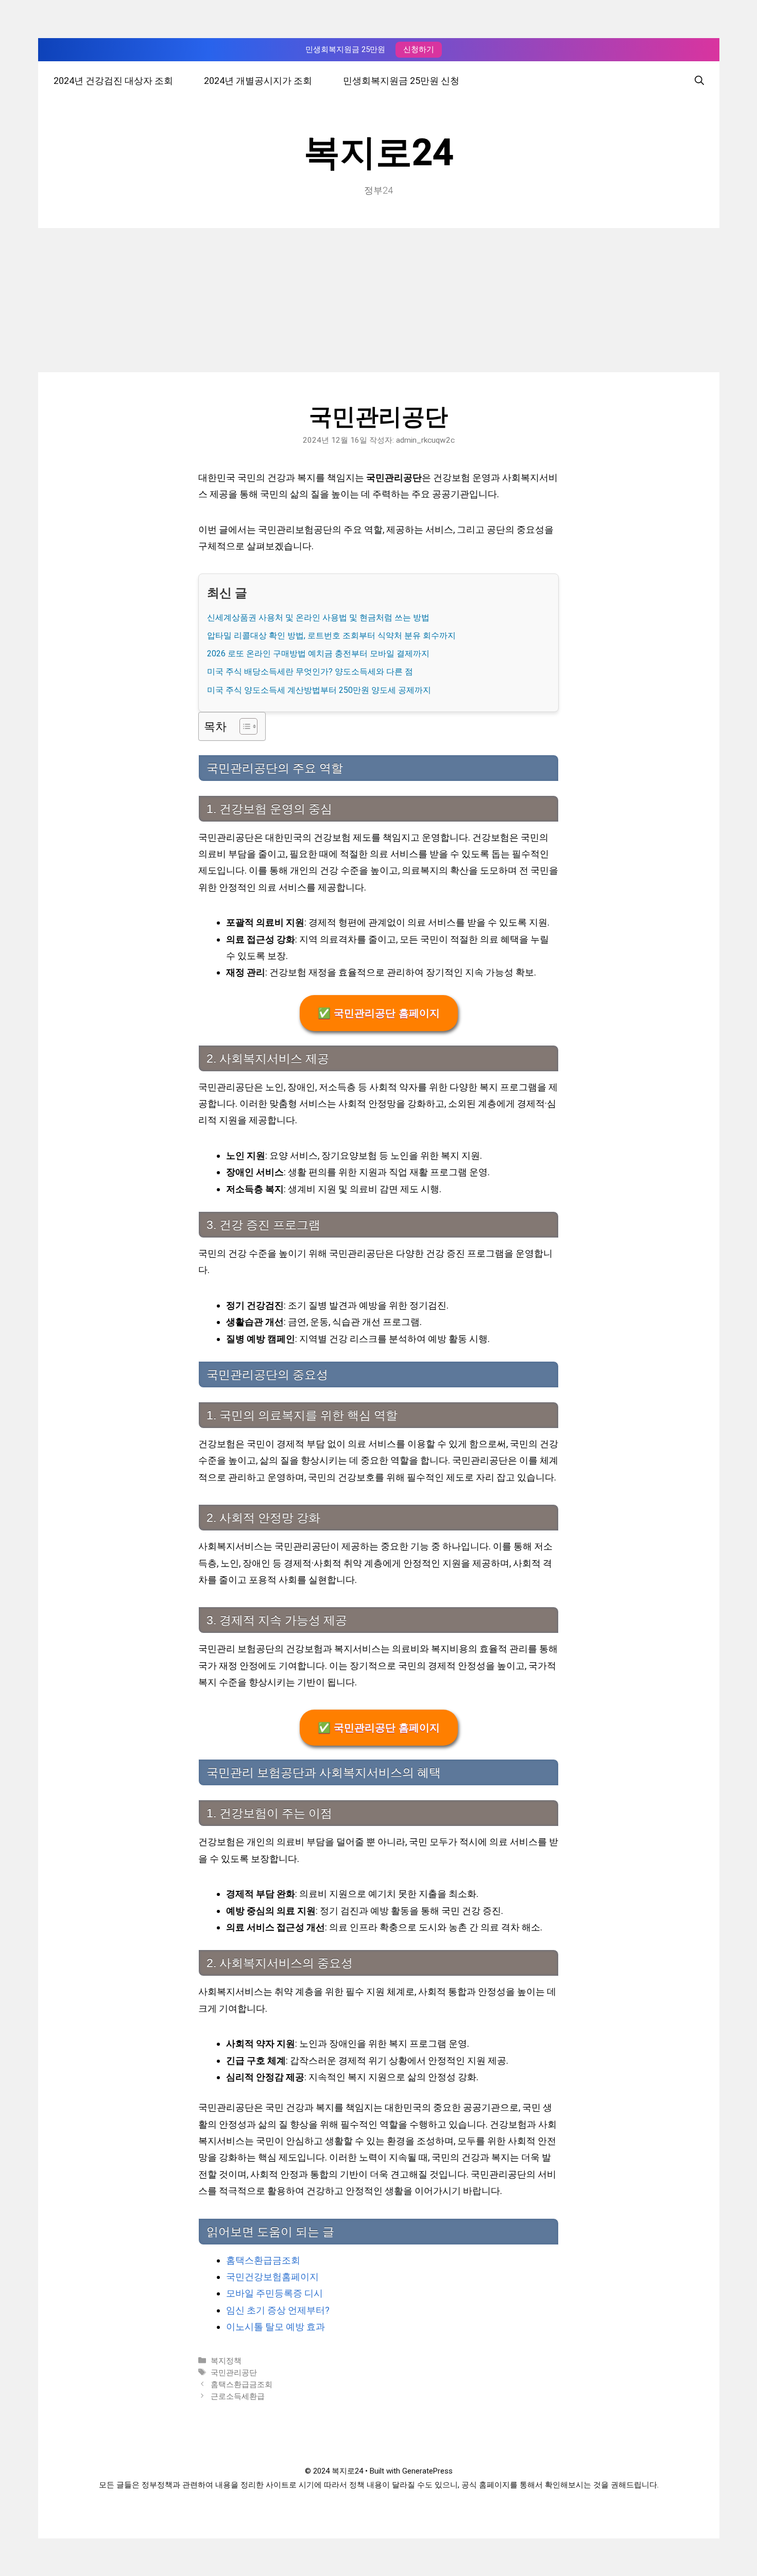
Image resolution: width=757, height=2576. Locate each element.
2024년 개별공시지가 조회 (258, 81)
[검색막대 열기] (699, 81)
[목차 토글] (243, 726)
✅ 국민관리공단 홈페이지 (379, 1013)
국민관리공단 (234, 2373)
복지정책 (226, 2361)
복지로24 (378, 152)
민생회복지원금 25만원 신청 (401, 81)
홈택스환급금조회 (263, 2260)
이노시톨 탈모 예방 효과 (276, 2327)
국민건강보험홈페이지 (272, 2277)
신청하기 (419, 49)
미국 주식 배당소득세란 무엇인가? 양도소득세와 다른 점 (310, 672)
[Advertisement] (378, 300)
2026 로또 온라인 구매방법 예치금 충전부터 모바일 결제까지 (318, 654)
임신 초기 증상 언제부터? (278, 2310)
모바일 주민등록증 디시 (274, 2293)
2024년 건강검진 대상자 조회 (113, 81)
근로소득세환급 (238, 2396)
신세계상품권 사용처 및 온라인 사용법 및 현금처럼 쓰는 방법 (318, 617)
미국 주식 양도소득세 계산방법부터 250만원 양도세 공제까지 (319, 690)
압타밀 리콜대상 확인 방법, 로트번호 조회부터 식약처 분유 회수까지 (331, 636)
